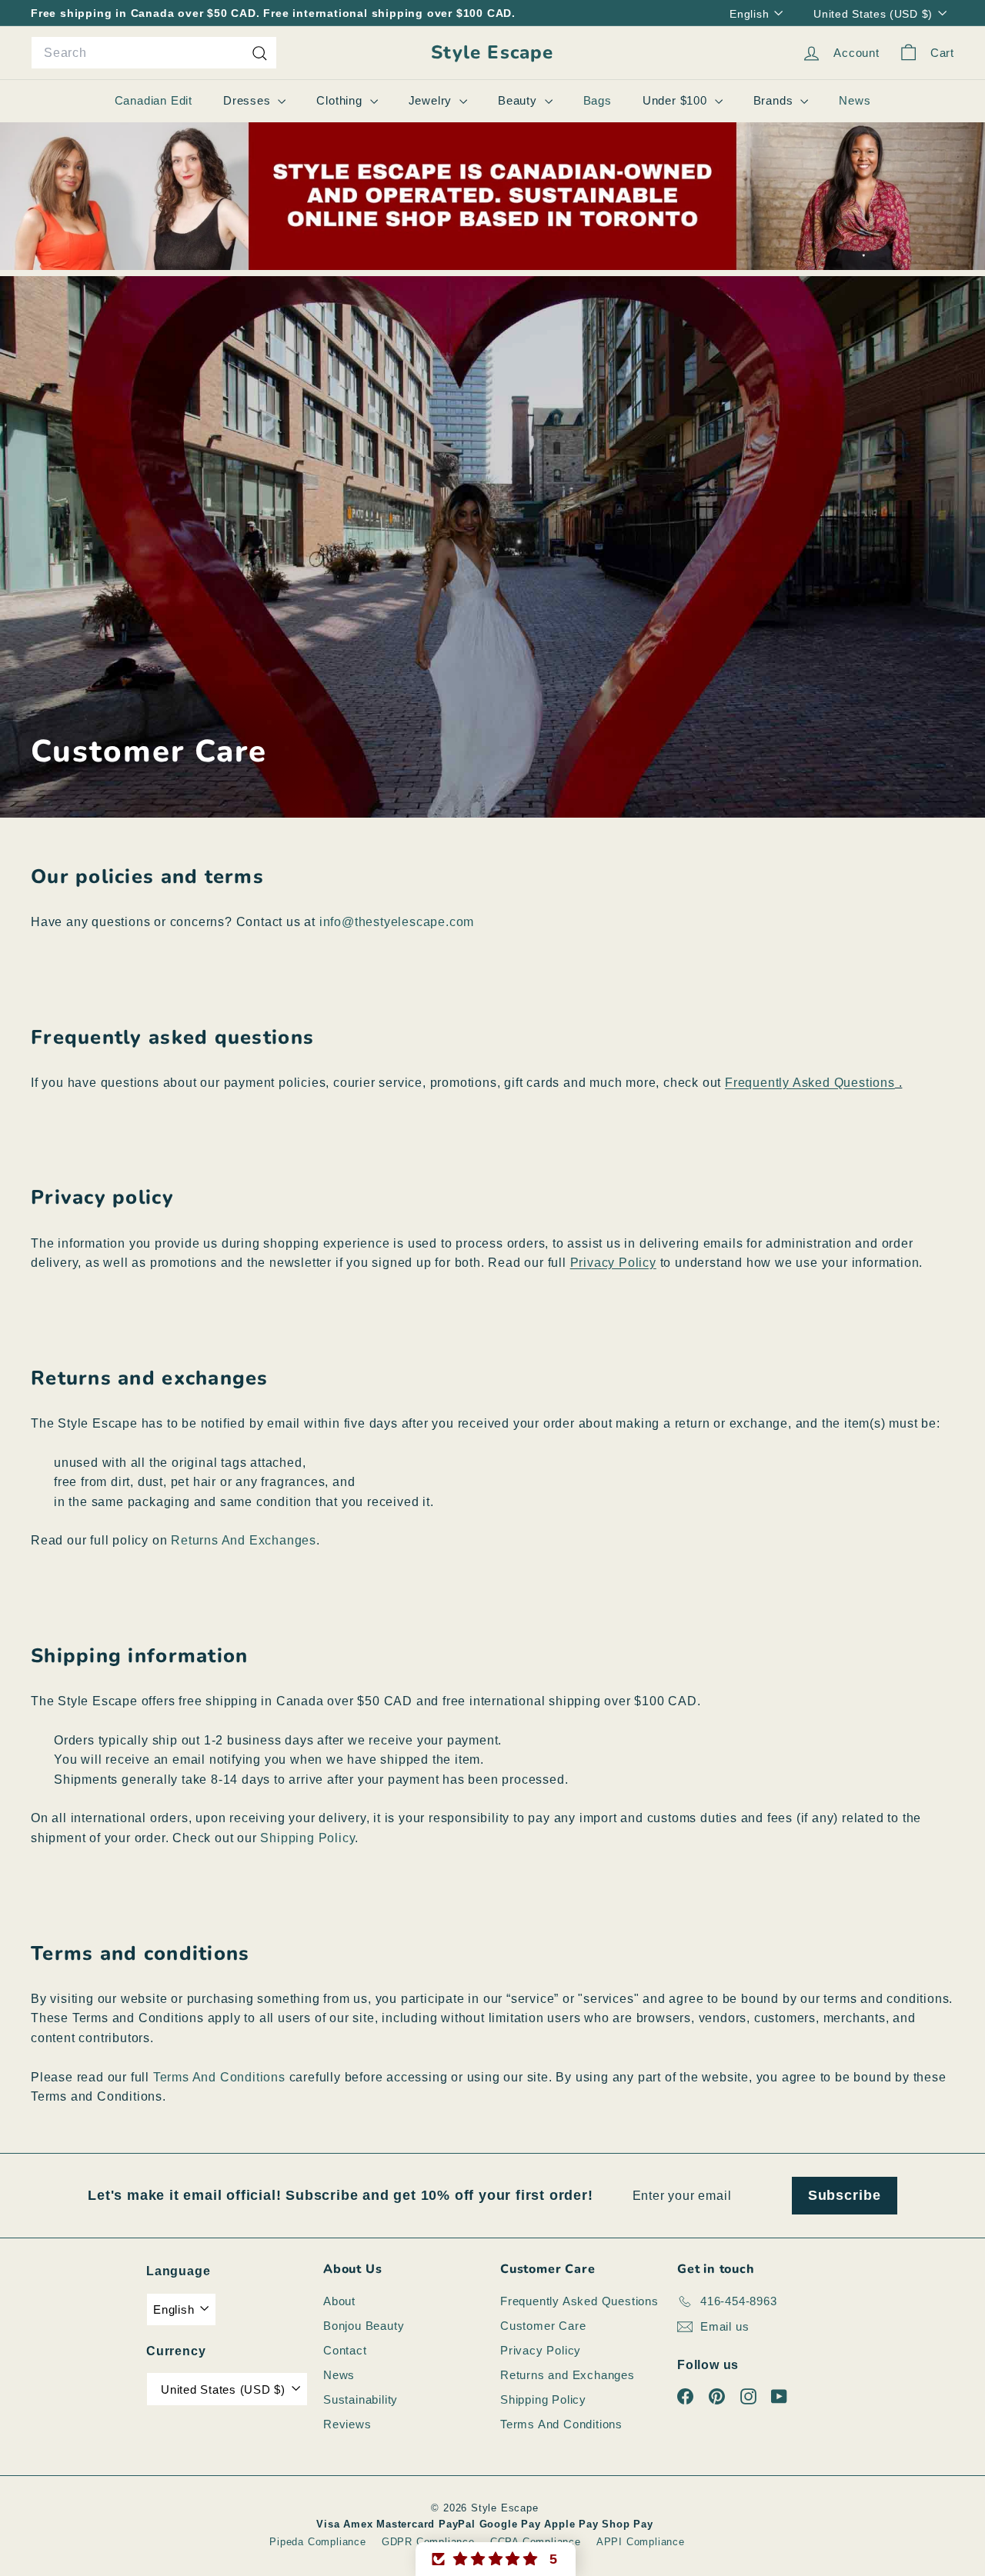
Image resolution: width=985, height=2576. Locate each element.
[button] (496, 2559)
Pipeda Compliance (318, 2542)
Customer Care (543, 2326)
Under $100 (677, 100)
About (339, 2301)
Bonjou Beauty (364, 2326)
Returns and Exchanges (568, 2375)
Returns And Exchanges (244, 1540)
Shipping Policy (307, 1838)
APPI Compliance (641, 2542)
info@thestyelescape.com (397, 922)
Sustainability (361, 2399)
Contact (345, 2350)
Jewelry (432, 100)
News (855, 100)
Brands (775, 100)
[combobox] (154, 53)
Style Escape (492, 53)
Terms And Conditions (219, 2077)
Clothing (341, 100)
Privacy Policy (541, 2350)
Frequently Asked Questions (579, 2301)
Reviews (347, 2424)
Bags (598, 100)
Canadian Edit (154, 100)
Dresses (249, 100)
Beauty (519, 100)
